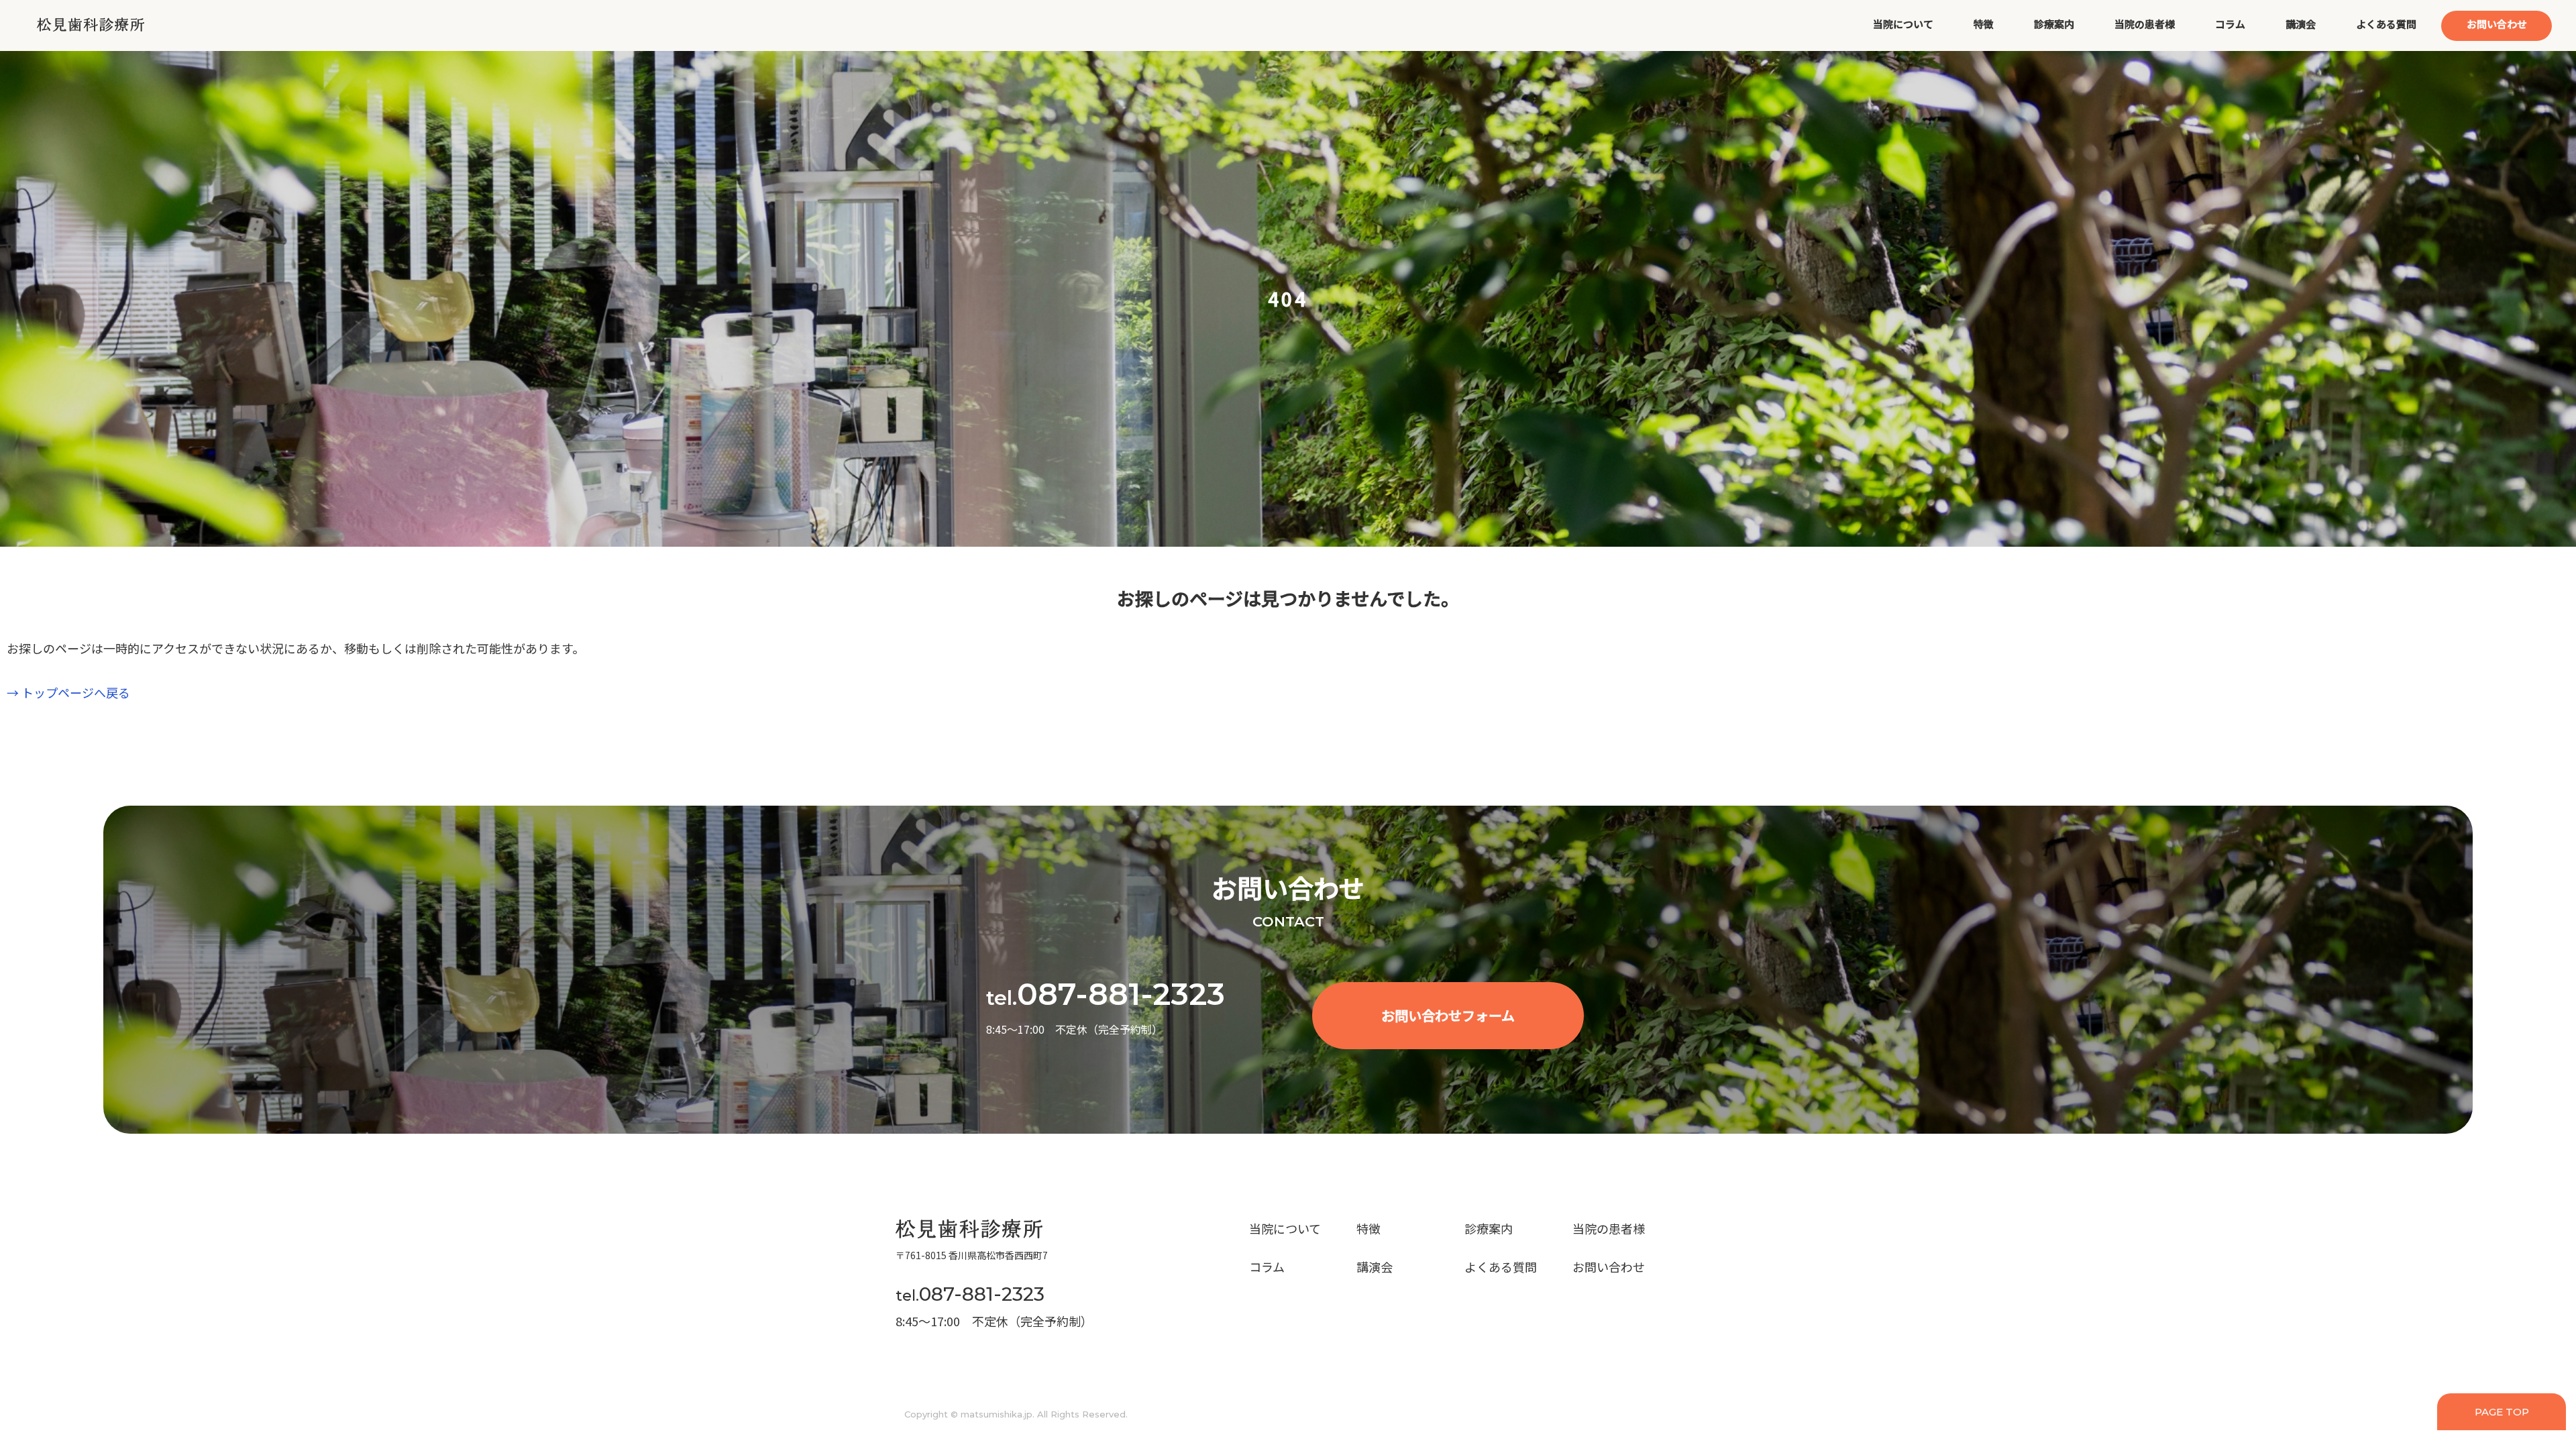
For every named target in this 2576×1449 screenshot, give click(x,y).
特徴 (1984, 24)
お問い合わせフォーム (1448, 1015)
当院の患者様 (2145, 24)
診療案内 (2054, 24)
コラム (2230, 24)
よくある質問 (2386, 24)
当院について (1903, 24)
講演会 (2301, 24)
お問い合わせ (2497, 24)
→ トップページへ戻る (68, 692)
